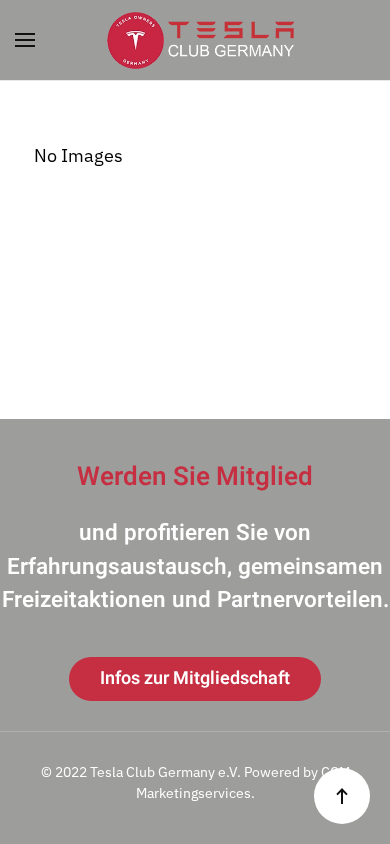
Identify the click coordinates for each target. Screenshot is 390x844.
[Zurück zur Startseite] (195, 40)
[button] (25, 40)
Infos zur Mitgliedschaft (195, 678)
